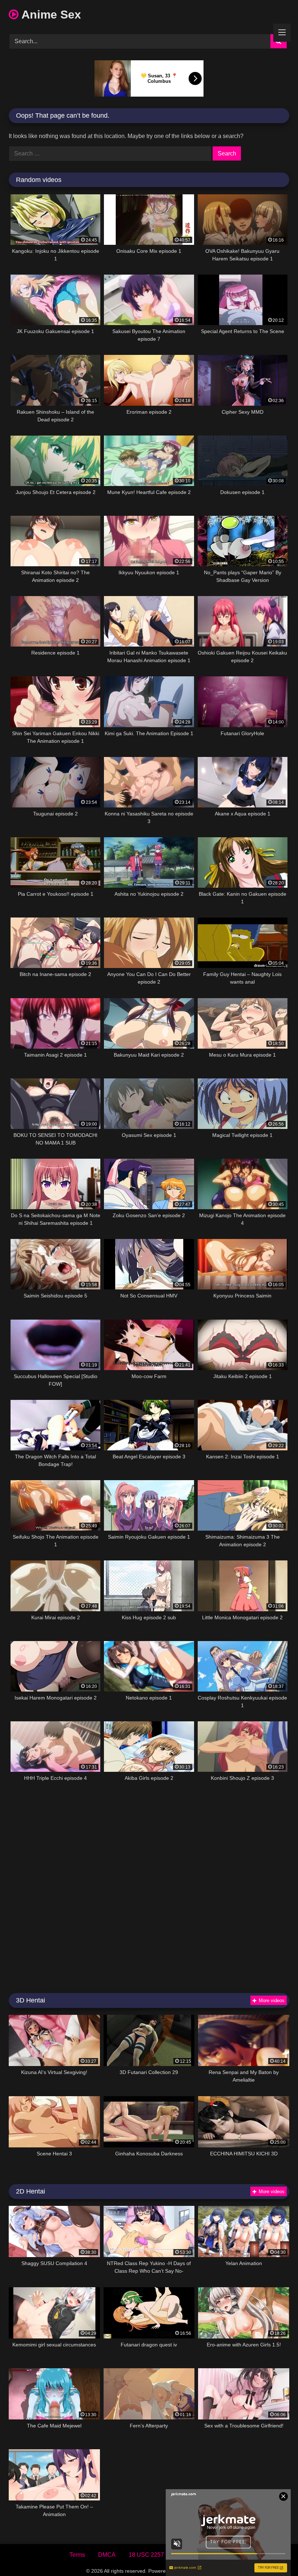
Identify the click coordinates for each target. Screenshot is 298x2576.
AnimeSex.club (194, 2571)
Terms (77, 2555)
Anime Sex (50, 15)
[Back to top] (275, 2554)
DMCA (107, 2555)
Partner (220, 2555)
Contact (187, 2555)
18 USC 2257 (146, 2555)
